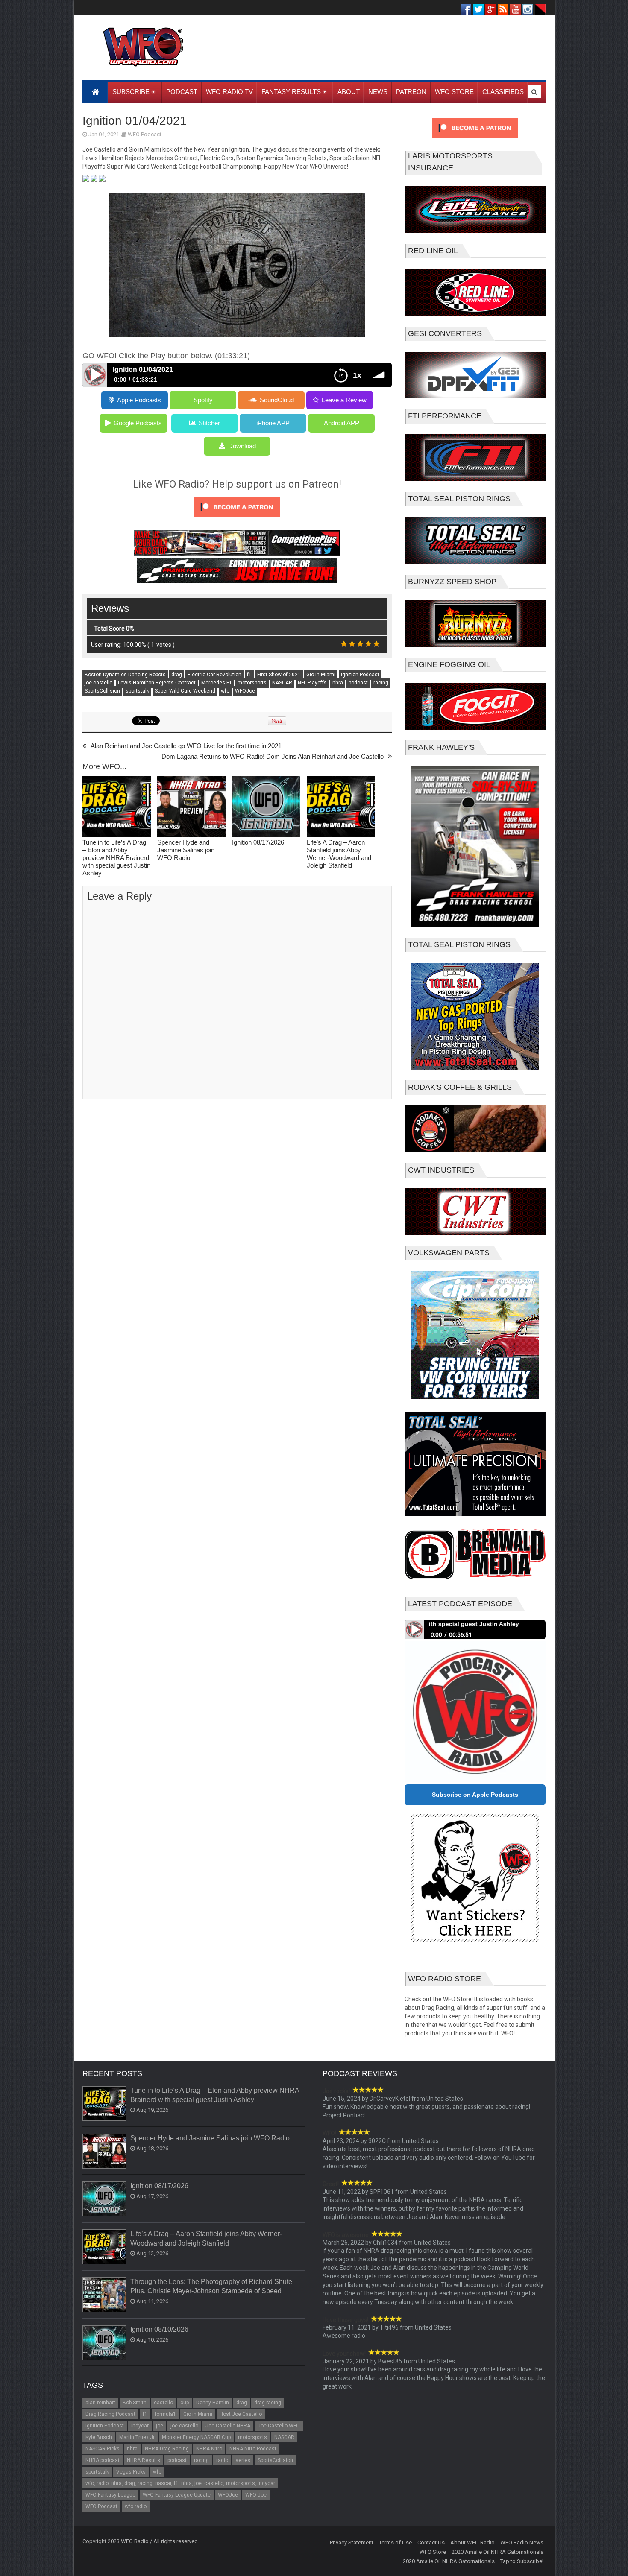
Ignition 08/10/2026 (159, 2329)
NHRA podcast (103, 2460)
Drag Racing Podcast (110, 2414)
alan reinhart (100, 2403)
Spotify (203, 400)
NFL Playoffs (312, 683)
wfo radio (136, 2506)
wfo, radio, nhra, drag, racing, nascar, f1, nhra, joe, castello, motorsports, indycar (180, 2483)
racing (381, 683)
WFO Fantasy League (110, 2495)
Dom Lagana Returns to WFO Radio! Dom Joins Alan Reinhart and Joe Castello (273, 756)
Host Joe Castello (241, 2414)
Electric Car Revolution (214, 675)
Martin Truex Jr (137, 2437)
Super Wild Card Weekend (185, 691)
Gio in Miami (321, 675)
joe (160, 2426)
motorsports (252, 683)
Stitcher (209, 423)
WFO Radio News (522, 2542)
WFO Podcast (145, 134)
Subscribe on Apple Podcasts (475, 1795)
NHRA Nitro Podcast (253, 2449)
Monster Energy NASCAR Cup (196, 2437)
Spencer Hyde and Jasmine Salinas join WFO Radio (186, 850)
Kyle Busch (99, 2437)
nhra (338, 683)
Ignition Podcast (360, 675)
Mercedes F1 (217, 683)
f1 (249, 675)
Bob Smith (135, 2403)
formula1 (165, 2414)
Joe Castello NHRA (228, 2426)
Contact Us (431, 2542)
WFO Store (433, 2552)
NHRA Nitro (209, 2449)
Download (242, 446)
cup (185, 2403)
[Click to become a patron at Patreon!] (237, 519)
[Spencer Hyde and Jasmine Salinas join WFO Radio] (191, 807)
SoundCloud (277, 400)
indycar (140, 2426)
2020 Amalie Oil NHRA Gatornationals (497, 2552)
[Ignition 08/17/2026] (266, 807)
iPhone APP (273, 423)
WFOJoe (245, 691)
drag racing (268, 2403)
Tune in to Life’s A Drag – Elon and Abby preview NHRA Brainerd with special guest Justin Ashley (116, 858)
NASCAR (282, 683)
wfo (225, 691)
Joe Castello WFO (279, 2426)
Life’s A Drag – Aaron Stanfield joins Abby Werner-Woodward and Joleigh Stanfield (339, 854)
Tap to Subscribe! (522, 2561)
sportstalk (137, 691)
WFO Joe (256, 2495)
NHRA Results (144, 2460)
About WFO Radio (472, 2542)
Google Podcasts (138, 423)
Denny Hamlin (213, 2403)
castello (163, 2403)
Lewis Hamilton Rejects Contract (157, 683)
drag (177, 675)
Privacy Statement (352, 2542)
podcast (358, 683)
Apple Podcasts (139, 400)
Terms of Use (395, 2542)
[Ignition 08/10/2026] (105, 2343)
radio (222, 2460)
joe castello (98, 683)
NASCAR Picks (103, 2449)
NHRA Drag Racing (167, 2449)
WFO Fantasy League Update (177, 2495)
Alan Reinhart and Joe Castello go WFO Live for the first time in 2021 (186, 746)
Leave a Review (344, 400)
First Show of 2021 (279, 675)
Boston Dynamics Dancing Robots (125, 675)
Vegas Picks (131, 2472)
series (243, 2460)
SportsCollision (102, 691)
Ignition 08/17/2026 (258, 842)
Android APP (342, 423)
